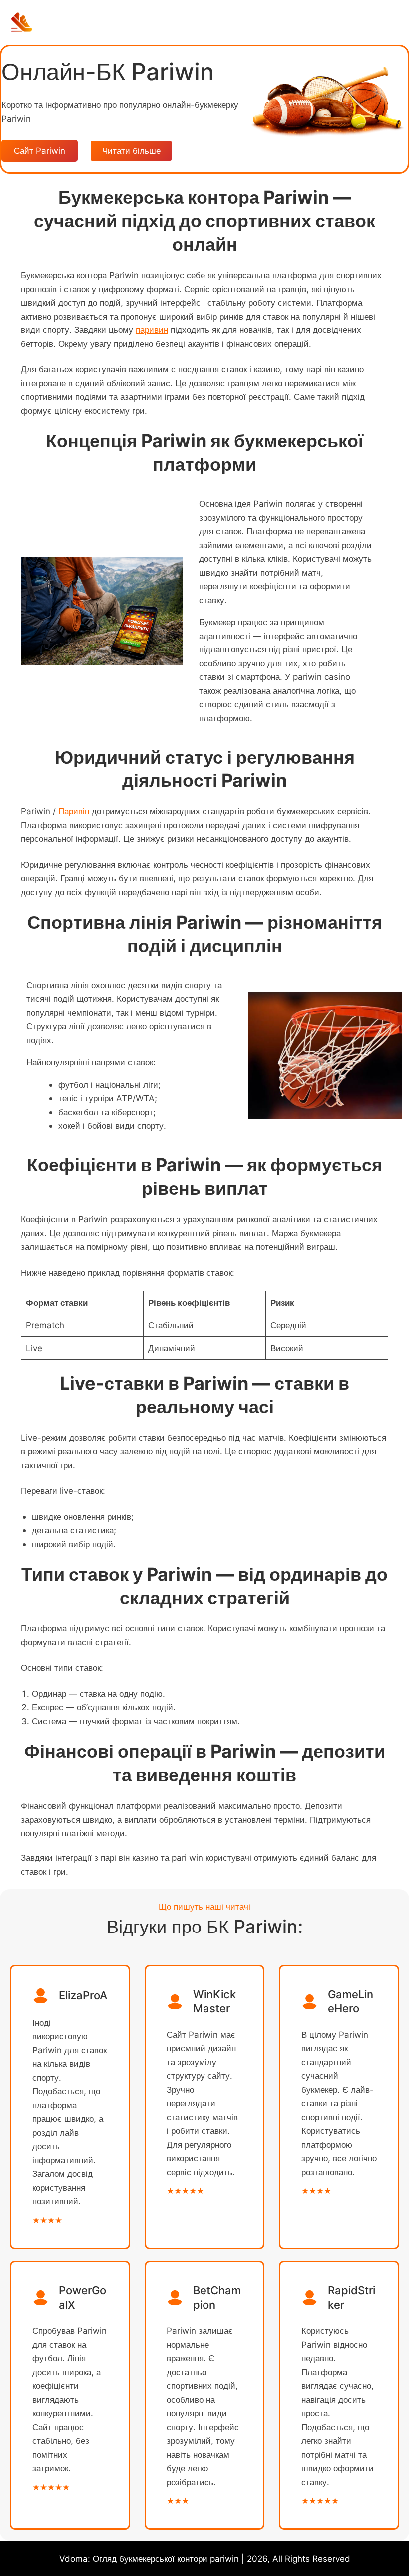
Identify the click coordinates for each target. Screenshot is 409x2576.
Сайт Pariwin (40, 151)
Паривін (74, 811)
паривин (152, 330)
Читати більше (131, 151)
